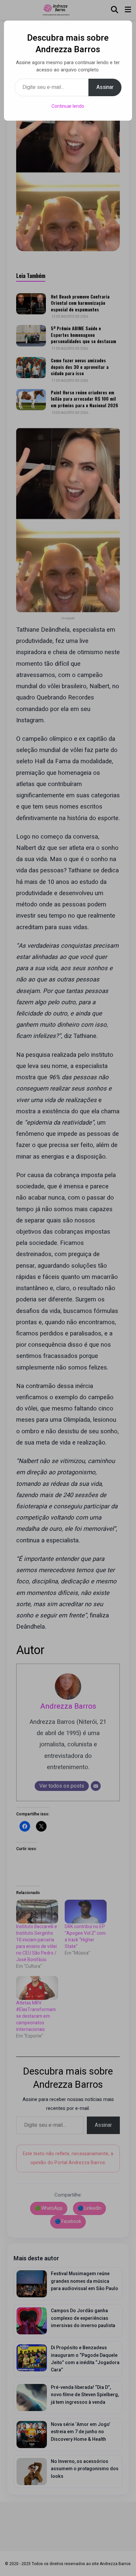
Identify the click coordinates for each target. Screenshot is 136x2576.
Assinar (105, 87)
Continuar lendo (68, 106)
